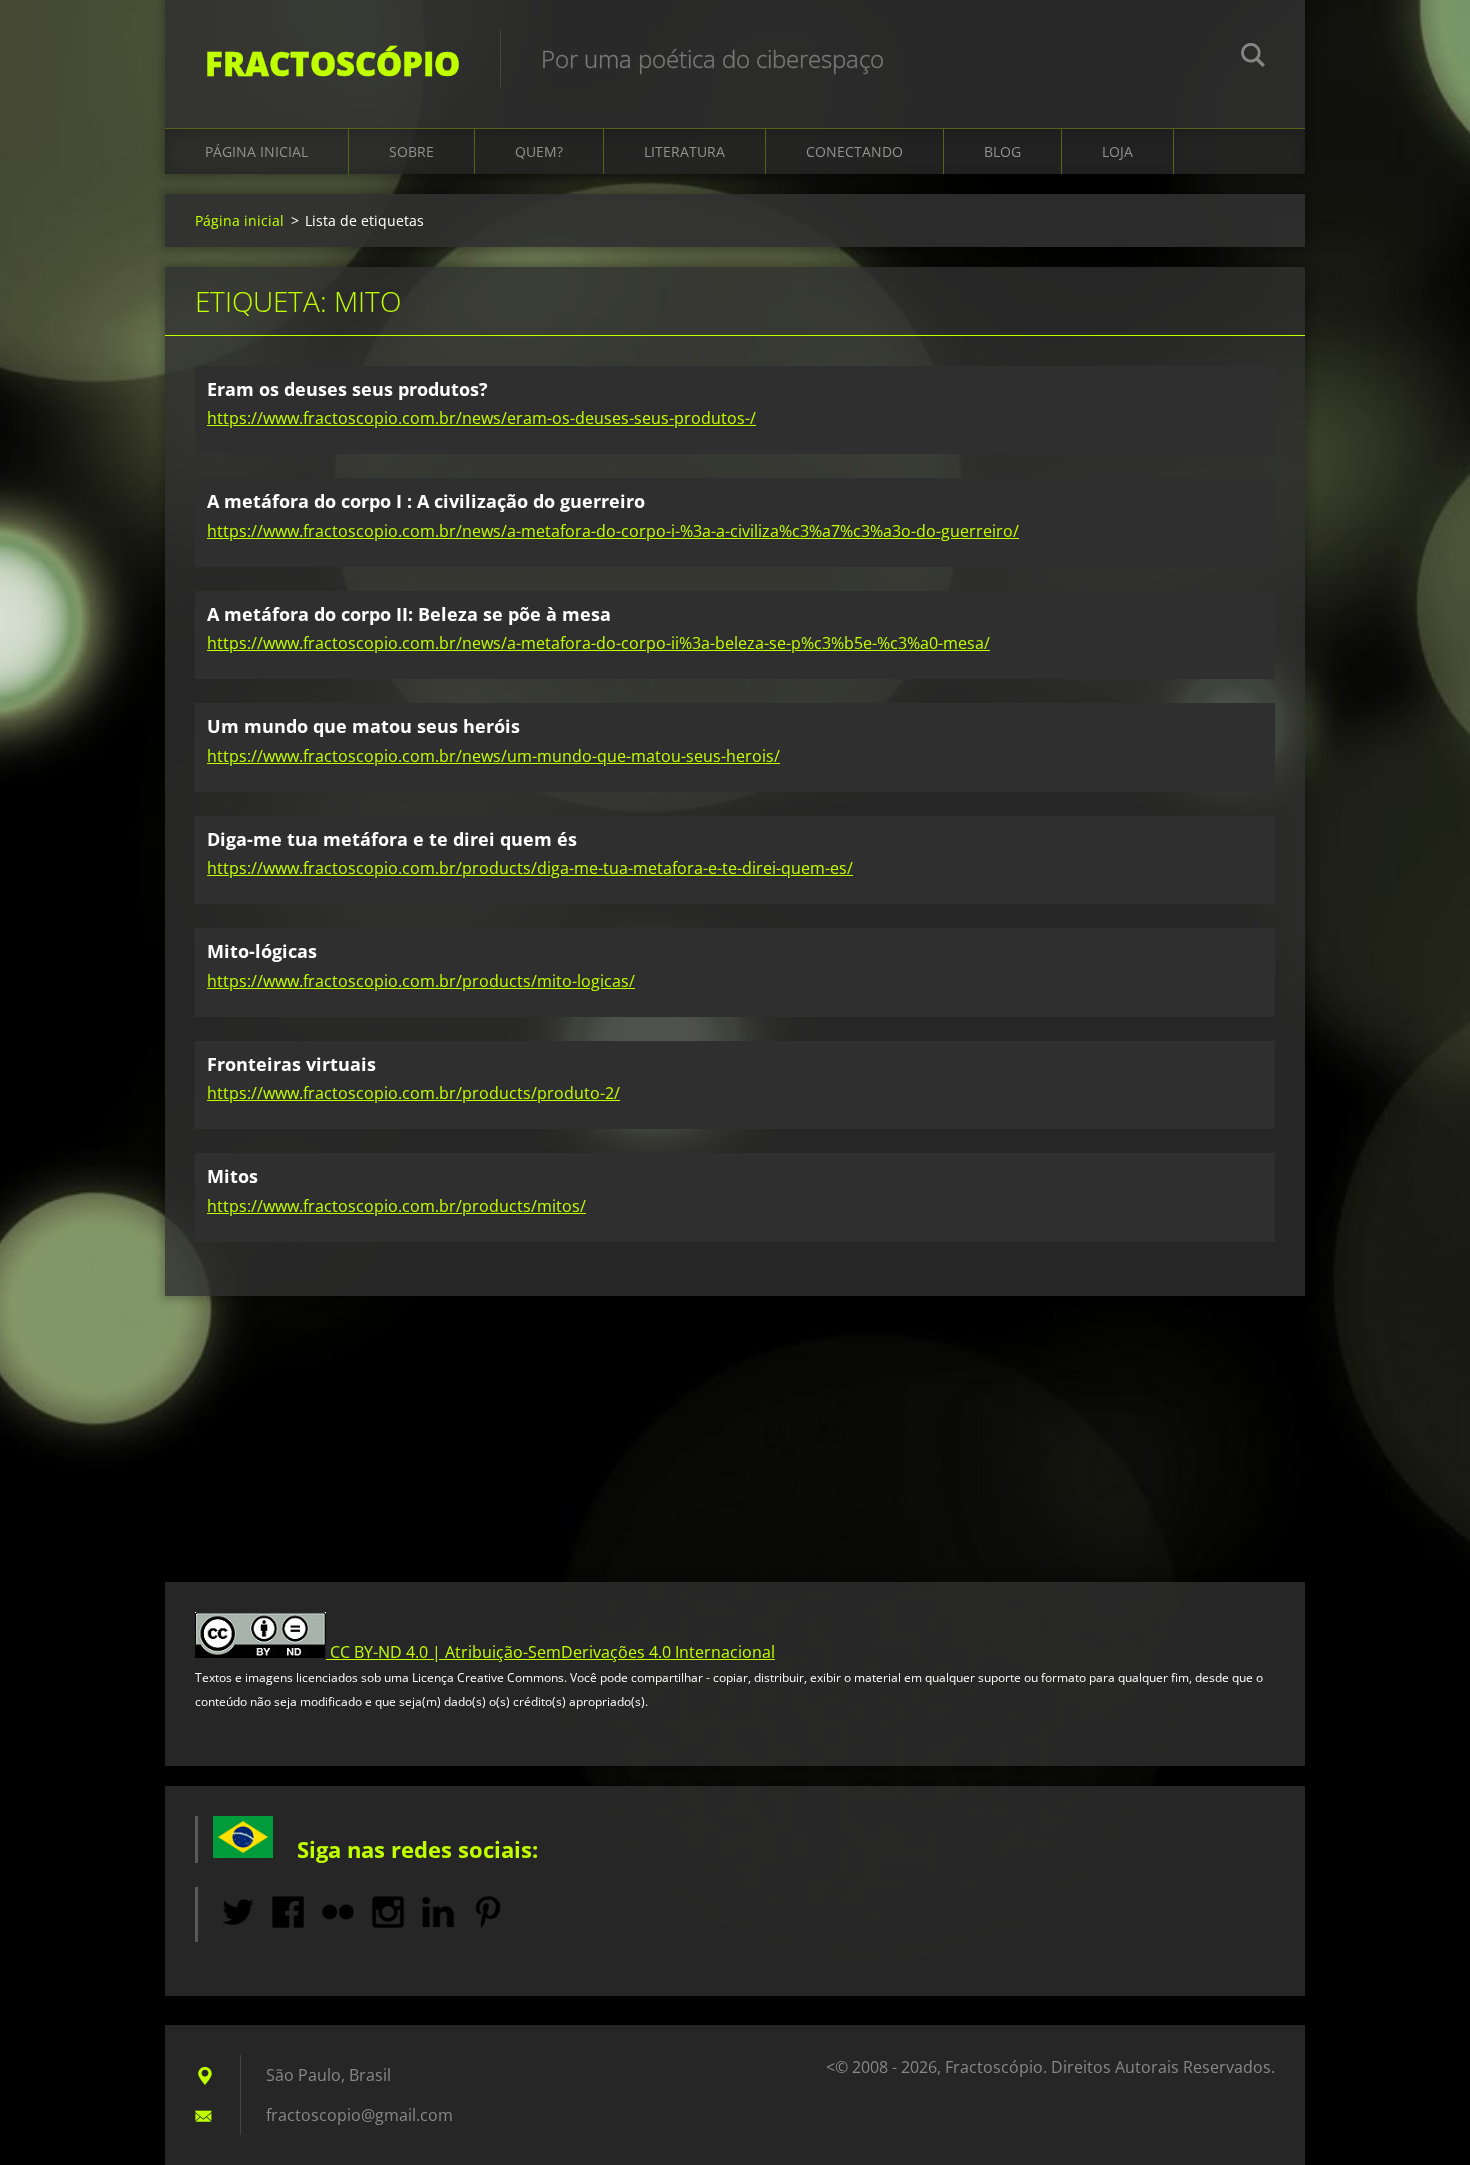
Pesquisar (1253, 58)
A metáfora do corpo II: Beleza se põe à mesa (409, 614)
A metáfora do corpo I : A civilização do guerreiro (426, 501)
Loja (1117, 151)
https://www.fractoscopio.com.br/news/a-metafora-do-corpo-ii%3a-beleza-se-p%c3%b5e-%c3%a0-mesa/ (598, 643)
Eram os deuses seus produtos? (347, 389)
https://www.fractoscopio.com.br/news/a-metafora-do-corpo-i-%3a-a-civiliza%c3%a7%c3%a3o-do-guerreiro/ (613, 531)
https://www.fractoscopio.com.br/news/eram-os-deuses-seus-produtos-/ (481, 418)
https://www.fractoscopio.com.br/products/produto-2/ (413, 1093)
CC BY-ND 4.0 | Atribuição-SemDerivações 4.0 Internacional (552, 1652)
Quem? (539, 151)
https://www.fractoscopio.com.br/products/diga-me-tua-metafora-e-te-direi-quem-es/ (530, 868)
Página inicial (256, 151)
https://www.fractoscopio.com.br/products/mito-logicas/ (421, 981)
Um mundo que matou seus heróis (363, 726)
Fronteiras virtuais (291, 1064)
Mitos (232, 1176)
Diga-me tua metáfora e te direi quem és (392, 839)
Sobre (411, 151)
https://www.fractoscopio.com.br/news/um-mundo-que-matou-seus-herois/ (493, 756)
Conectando (854, 151)
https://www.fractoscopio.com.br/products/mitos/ (396, 1206)
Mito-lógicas (262, 951)
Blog (1002, 151)
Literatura (684, 151)
